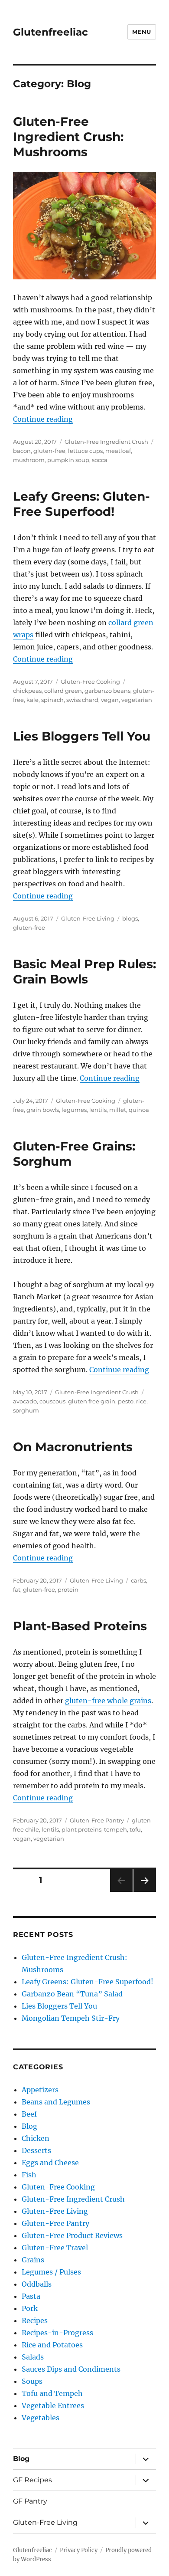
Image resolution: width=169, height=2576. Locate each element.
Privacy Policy (79, 2550)
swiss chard (82, 700)
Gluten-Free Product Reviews (72, 2235)
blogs (130, 918)
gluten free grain (92, 1401)
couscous (52, 1401)
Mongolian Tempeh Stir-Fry (71, 2018)
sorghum (26, 1410)
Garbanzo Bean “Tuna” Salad (72, 1994)
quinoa (139, 1110)
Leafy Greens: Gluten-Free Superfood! (81, 504)
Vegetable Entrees (53, 2406)
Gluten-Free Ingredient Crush (106, 442)
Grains (33, 2260)
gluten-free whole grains (108, 1701)
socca (100, 460)
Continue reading (43, 419)
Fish (29, 2175)
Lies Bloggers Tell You (82, 736)
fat (17, 1590)
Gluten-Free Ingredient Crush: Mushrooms (68, 137)
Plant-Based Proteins (80, 1626)
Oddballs (37, 2284)
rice (141, 1401)
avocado (25, 1401)
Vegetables (41, 2418)
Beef (29, 2114)
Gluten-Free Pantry (97, 1820)
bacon (22, 451)
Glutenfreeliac (50, 32)
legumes (74, 1110)
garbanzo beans (107, 691)
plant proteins (81, 1829)
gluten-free (49, 451)
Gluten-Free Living (88, 918)
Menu (142, 32)
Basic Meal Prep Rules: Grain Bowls (84, 972)
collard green (63, 691)
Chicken (36, 2138)
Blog (29, 2126)
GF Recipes (32, 2480)
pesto (126, 1401)
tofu (135, 1829)
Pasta (31, 2296)
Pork (30, 2308)
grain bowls (43, 1110)
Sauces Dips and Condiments (71, 2369)
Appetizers (40, 2090)
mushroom (29, 460)
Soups (32, 2381)
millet (118, 1110)
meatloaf (118, 451)
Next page (145, 1892)
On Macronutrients (73, 1447)
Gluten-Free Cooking (90, 682)
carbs (138, 1580)
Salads (33, 2357)
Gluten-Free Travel (55, 2248)
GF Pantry (30, 2501)
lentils (98, 1110)
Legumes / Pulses (51, 2272)
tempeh (115, 1829)
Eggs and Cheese (50, 2163)
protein (68, 1590)
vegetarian (137, 700)
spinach (52, 700)
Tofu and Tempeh (52, 2393)
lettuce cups (85, 451)
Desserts (36, 2150)
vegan (110, 700)
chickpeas (27, 691)
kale (32, 700)
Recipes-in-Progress (57, 2333)
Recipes (35, 2320)
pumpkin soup (68, 460)
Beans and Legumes (56, 2102)
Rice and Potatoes (52, 2345)
